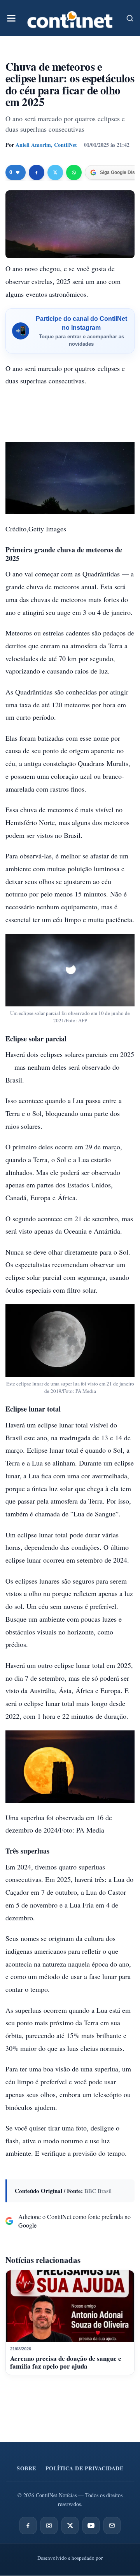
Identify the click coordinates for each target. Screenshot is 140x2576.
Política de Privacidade (85, 2468)
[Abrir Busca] (130, 18)
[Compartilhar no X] (55, 172)
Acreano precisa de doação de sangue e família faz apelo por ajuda (66, 2362)
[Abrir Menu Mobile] (11, 18)
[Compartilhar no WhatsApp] (74, 172)
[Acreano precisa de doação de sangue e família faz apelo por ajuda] (70, 2306)
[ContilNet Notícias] (70, 18)
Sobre (26, 2468)
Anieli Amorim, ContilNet (46, 145)
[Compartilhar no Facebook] (37, 172)
